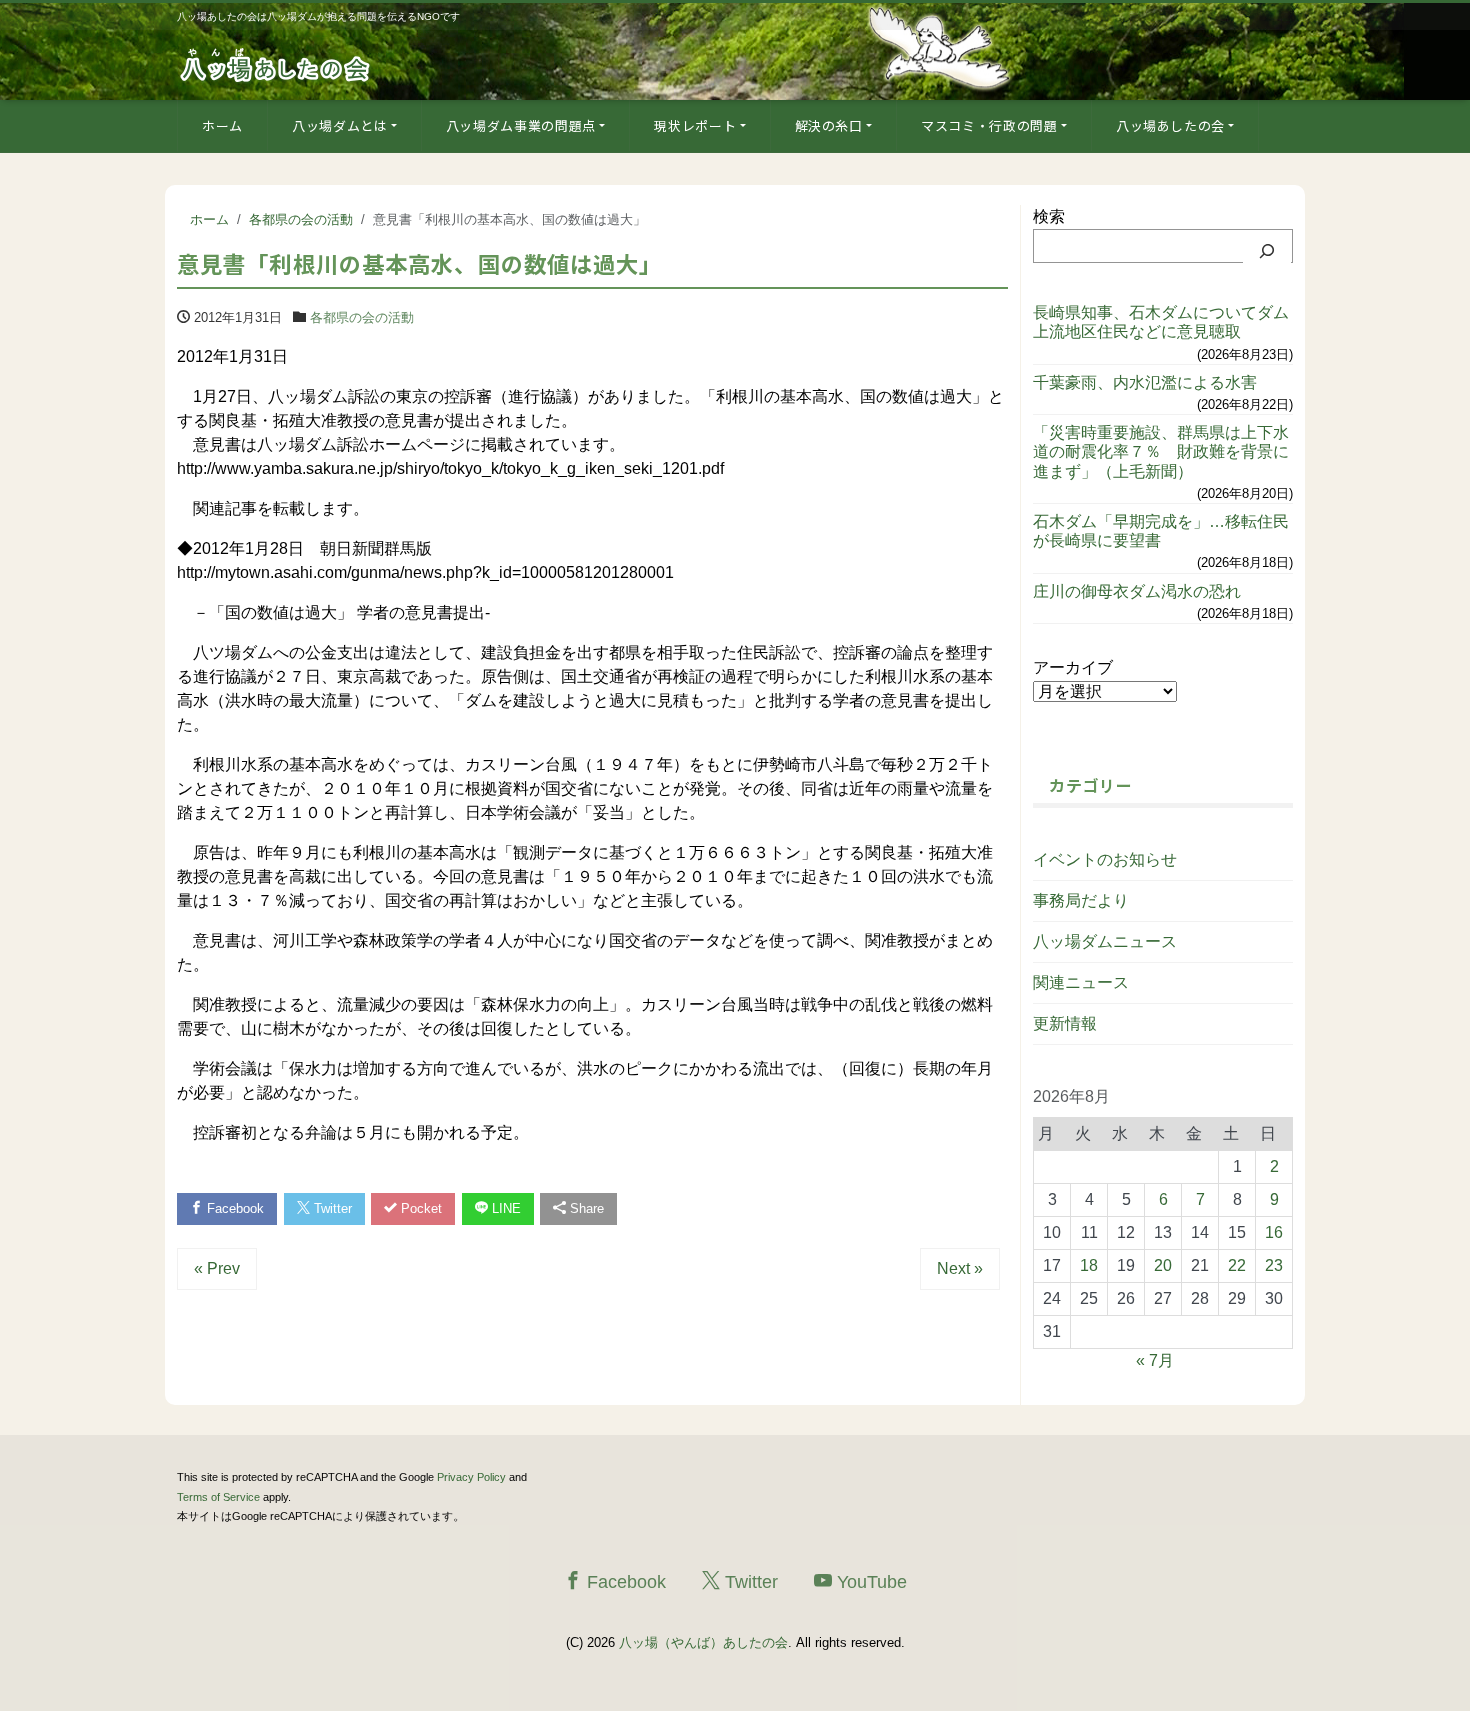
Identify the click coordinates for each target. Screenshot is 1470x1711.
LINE (504, 1208)
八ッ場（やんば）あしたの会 (703, 1642)
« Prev (217, 1268)
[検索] (1267, 251)
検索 (1049, 216)
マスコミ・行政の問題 (989, 125)
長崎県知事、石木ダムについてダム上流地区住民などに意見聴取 (1161, 322)
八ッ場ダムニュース (1105, 941)
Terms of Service (218, 1497)
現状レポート (695, 125)
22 (1237, 1265)
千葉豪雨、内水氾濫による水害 (1145, 382)
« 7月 (1155, 1360)
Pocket (419, 1208)
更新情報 (1065, 1023)
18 (1089, 1265)
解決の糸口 (829, 125)
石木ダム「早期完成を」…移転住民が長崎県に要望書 (1161, 531)
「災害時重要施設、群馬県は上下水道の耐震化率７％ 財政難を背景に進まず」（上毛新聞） (1161, 451)
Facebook (233, 1208)
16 (1274, 1232)
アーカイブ (1073, 667)
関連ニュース (1081, 982)
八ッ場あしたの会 (1170, 125)
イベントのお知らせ (1105, 859)
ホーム (222, 125)
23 (1274, 1265)
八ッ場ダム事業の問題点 (521, 125)
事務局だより (1081, 900)
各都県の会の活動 (362, 317)
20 (1163, 1265)
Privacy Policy (471, 1477)
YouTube (869, 1582)
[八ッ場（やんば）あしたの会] (277, 63)
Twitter (331, 1208)
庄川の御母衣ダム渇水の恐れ (1137, 591)
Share (585, 1208)
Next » (960, 1268)
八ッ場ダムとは (340, 125)
